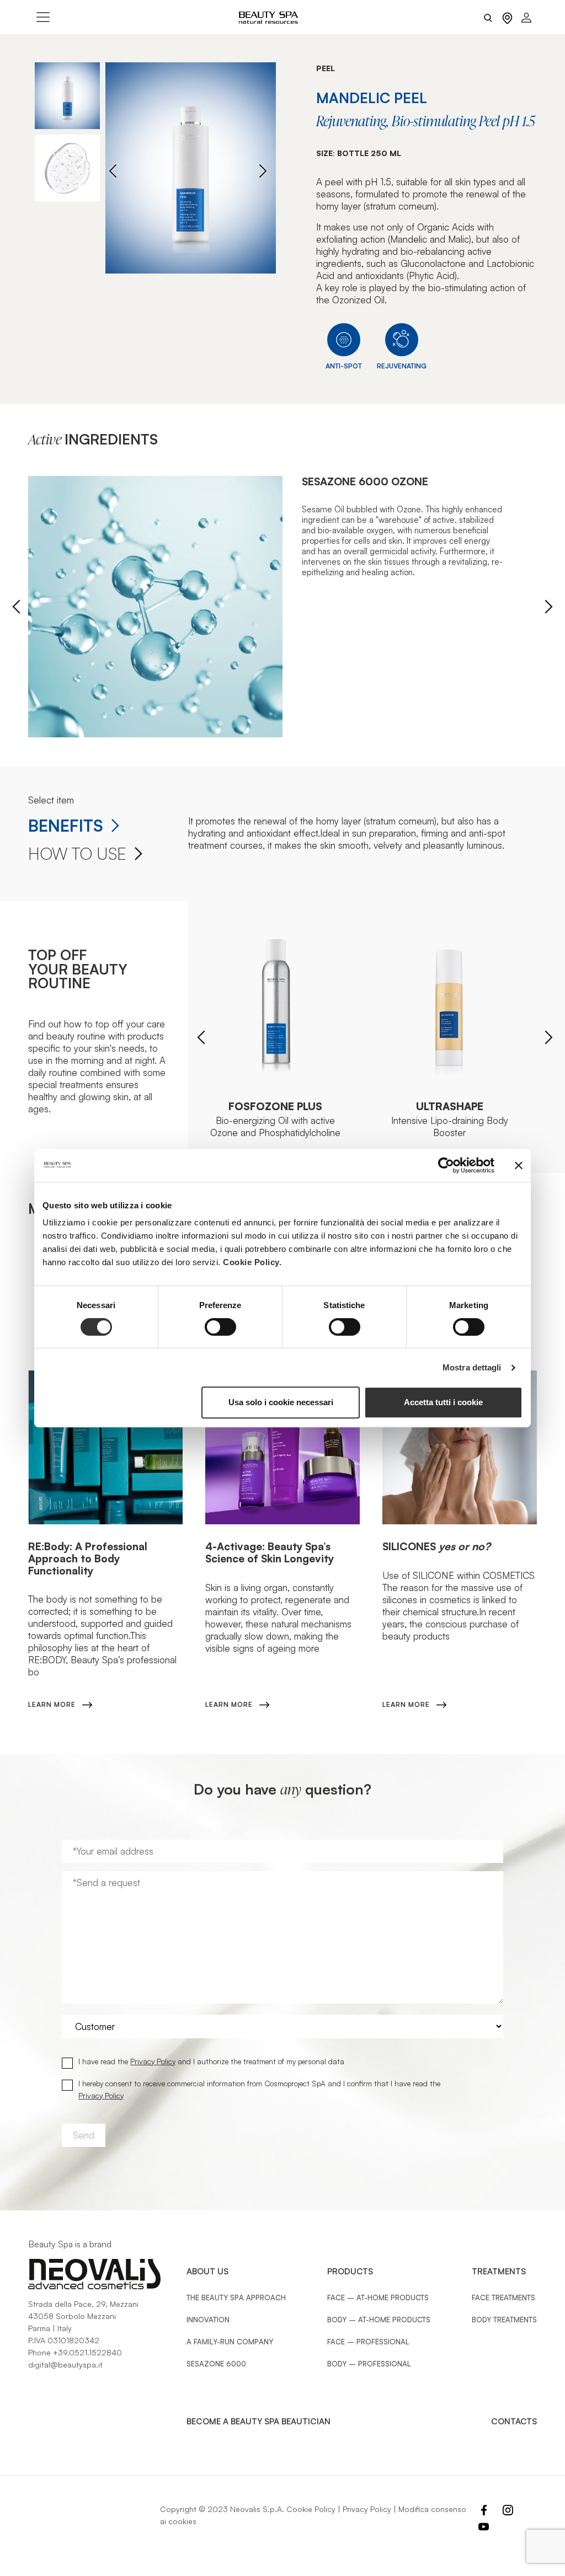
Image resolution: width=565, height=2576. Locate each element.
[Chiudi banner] (519, 1165)
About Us (207, 2271)
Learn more (52, 1704)
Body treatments (504, 2320)
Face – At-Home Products (378, 2297)
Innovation (208, 2320)
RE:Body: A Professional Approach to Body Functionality (88, 1558)
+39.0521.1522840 (87, 2352)
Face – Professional (368, 2342)
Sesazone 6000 (216, 2364)
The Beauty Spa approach (236, 2297)
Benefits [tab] (66, 826)
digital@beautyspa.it (65, 2365)
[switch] (220, 1327)
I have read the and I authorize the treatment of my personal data (211, 2061)
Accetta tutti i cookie (443, 1402)
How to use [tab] (77, 854)
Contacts (514, 2421)
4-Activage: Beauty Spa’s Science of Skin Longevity (270, 1552)
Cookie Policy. (252, 1262)
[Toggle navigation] (43, 17)
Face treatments (503, 2297)
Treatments (499, 2271)
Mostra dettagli (472, 1367)
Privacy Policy (153, 2061)
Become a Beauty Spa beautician (258, 2421)
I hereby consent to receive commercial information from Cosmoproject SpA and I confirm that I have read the (259, 2089)
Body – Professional (369, 2364)
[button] (263, 171)
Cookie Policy (311, 2509)
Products (350, 2271)
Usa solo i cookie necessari (281, 1402)
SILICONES (436, 1546)
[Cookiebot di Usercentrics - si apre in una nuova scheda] (446, 1165)
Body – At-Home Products (379, 2320)
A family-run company (230, 2342)
